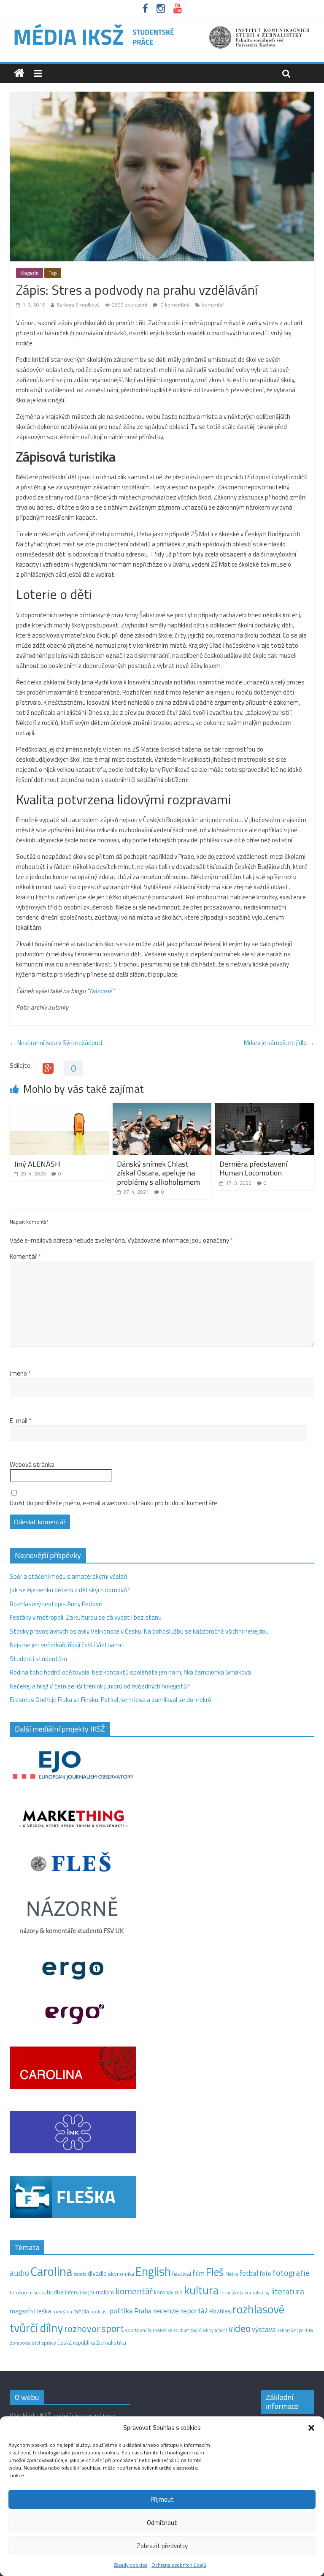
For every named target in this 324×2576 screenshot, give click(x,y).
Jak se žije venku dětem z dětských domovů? (70, 1590)
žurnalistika (111, 2343)
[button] (311, 2428)
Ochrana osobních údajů (179, 2565)
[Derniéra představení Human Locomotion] (265, 1108)
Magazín (30, 273)
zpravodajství (25, 2343)
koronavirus (168, 2292)
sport (113, 2328)
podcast (99, 2312)
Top (53, 273)
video (239, 2328)
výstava (264, 2329)
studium (182, 2330)
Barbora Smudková (78, 305)
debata (80, 2274)
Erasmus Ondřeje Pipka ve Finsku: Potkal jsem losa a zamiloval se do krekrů (111, 1700)
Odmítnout (162, 2523)
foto (265, 2274)
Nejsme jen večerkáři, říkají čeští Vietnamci (67, 1645)
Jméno (20, 1374)
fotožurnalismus (28, 2292)
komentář (213, 305)
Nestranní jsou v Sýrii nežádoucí (56, 1043)
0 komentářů (174, 305)
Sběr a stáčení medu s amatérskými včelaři (68, 1576)
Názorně (101, 991)
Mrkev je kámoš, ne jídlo (279, 1043)
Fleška (232, 2274)
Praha (143, 2311)
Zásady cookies (131, 2565)
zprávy (49, 2343)
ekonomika (121, 2274)
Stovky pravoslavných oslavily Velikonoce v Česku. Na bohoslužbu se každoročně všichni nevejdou (139, 1631)
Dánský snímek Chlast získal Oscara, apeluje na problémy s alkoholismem (158, 1173)
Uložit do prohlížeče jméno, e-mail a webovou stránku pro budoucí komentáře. (114, 1503)
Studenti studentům (38, 1659)
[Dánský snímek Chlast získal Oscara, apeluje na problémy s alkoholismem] (162, 1108)
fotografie (291, 2273)
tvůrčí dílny (202, 2330)
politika (121, 2311)
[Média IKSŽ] (162, 25)
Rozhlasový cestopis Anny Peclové (56, 1604)
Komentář (25, 1257)
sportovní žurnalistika (149, 2330)
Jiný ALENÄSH (37, 1164)
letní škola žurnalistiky (245, 2292)
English (153, 2271)
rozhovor (82, 2329)
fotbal (249, 2273)
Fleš (215, 2272)
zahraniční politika (295, 2330)
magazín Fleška (30, 2311)
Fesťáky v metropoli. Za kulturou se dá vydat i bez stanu (86, 1617)
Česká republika (76, 2343)
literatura (288, 2291)
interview (76, 2292)
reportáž (194, 2311)
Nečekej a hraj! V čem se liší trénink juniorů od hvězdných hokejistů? (100, 1686)
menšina (62, 2311)
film (198, 2273)
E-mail (20, 1421)
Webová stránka (32, 1465)
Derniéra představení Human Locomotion (253, 1169)
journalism (101, 2292)
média (81, 2311)
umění (221, 2330)
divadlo (97, 2273)
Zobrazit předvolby (162, 2546)
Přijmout (162, 2499)
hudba (55, 2292)
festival (182, 2274)
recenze (166, 2310)
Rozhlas (220, 2311)
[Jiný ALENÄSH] (59, 1108)
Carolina (51, 2271)
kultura (201, 2290)
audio (19, 2273)
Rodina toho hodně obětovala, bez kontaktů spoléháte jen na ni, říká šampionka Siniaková (130, 1672)
